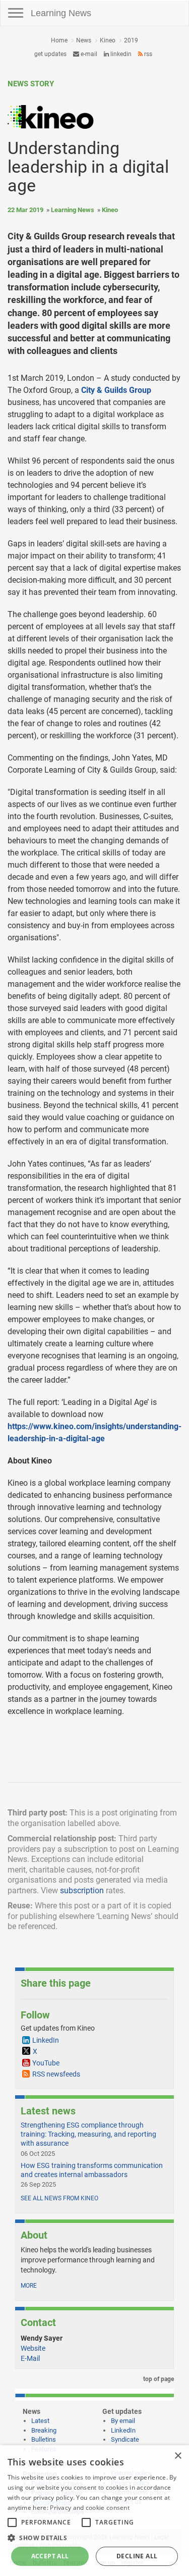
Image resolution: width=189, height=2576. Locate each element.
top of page (158, 2379)
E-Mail (30, 2358)
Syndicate (125, 2439)
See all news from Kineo (59, 2198)
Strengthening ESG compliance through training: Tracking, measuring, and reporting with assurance (88, 2134)
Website (33, 2348)
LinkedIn (120, 54)
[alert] (94, 2511)
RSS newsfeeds (56, 2074)
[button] (94, 2537)
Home (59, 40)
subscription (82, 1890)
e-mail (88, 54)
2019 (131, 40)
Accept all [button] (50, 2556)
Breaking (44, 2430)
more (29, 2286)
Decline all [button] (137, 2556)
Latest (40, 2421)
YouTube (46, 2063)
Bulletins (44, 2439)
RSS (147, 54)
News (84, 40)
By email (123, 2421)
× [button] (178, 2456)
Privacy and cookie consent (90, 2508)
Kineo (108, 40)
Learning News (61, 13)
